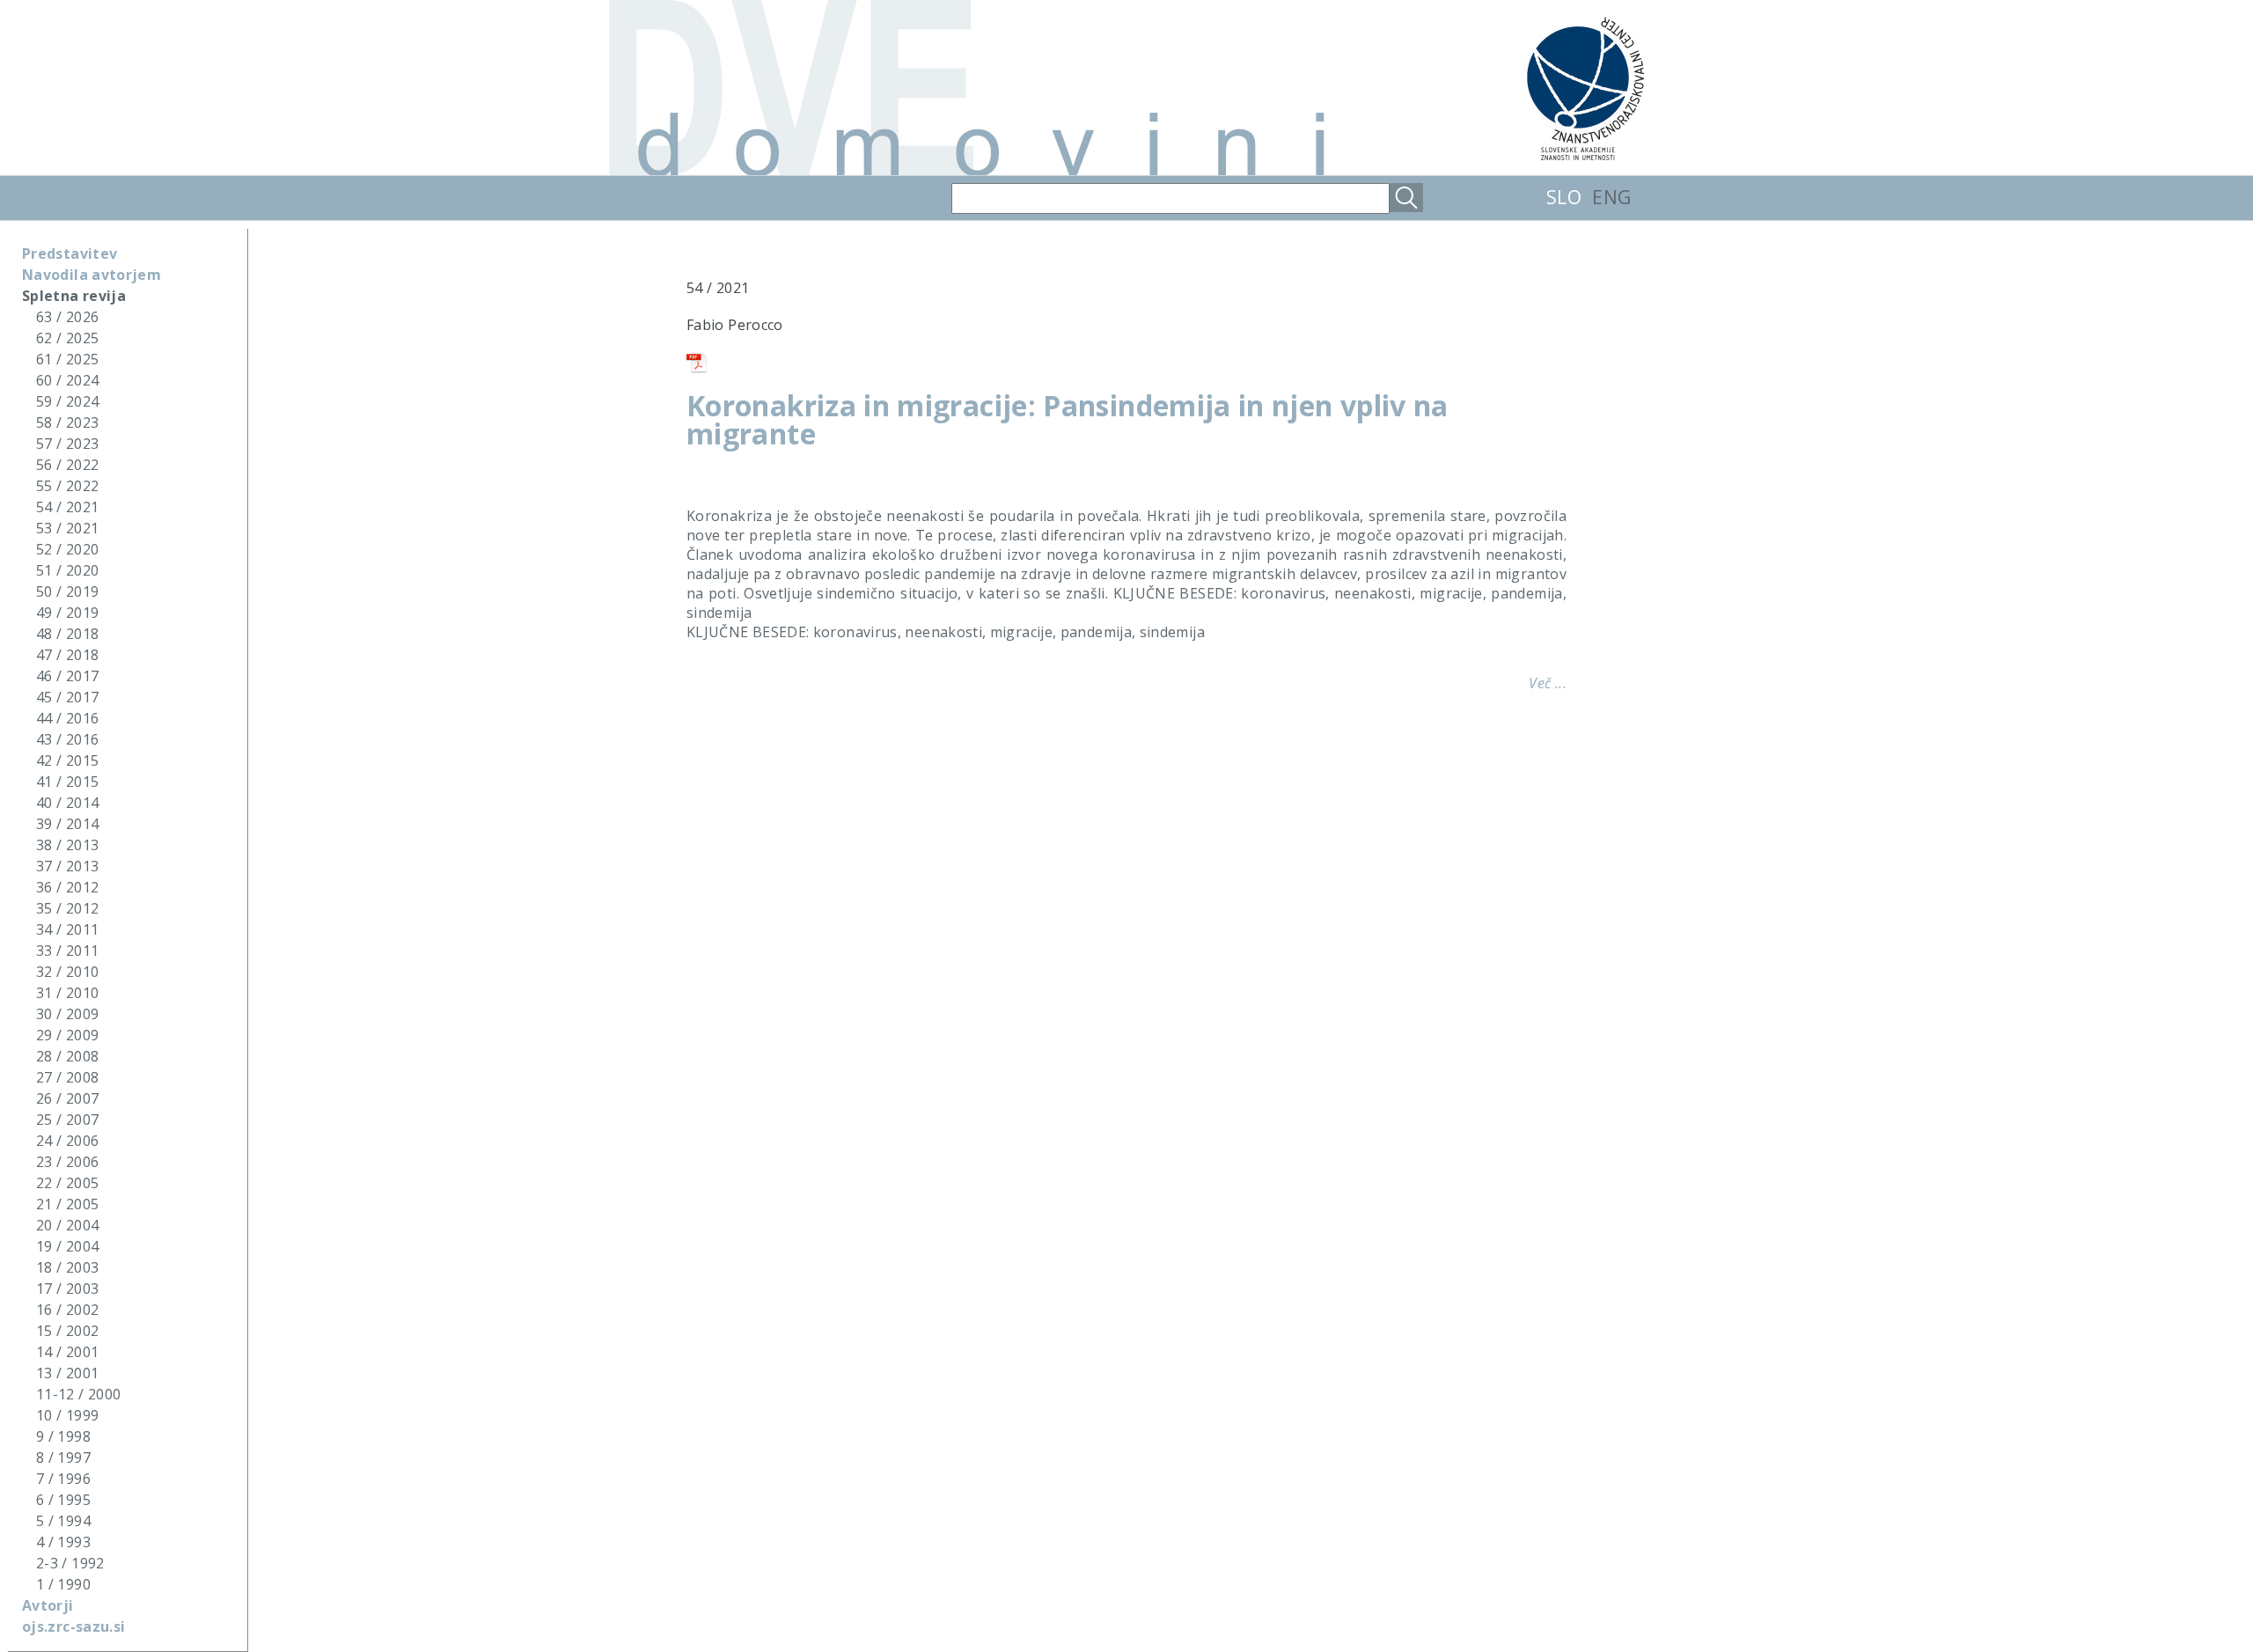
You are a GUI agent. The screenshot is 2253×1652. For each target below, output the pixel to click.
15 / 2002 (67, 1331)
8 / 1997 (63, 1457)
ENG (1611, 197)
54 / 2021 (67, 507)
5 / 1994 (63, 1521)
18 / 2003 (67, 1267)
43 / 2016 (67, 739)
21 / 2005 (67, 1204)
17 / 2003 (67, 1289)
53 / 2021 (67, 528)
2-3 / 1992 (70, 1563)
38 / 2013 (67, 845)
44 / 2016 (67, 718)
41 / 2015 (67, 782)
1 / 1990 (63, 1584)
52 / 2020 (67, 549)
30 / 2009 (67, 1014)
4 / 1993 (63, 1542)
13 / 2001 (67, 1373)
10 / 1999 (67, 1415)
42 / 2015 (67, 760)
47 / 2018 (67, 655)
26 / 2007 (67, 1098)
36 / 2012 (67, 887)
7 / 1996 (63, 1479)
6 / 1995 (63, 1500)
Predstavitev (70, 253)
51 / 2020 (67, 570)
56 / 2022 (67, 465)
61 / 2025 (67, 359)
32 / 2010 (67, 972)
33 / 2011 (67, 951)
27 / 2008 (67, 1077)
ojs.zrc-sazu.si (73, 1626)
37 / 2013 (67, 866)
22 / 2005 (67, 1183)
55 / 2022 (67, 486)
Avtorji (48, 1605)
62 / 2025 (67, 338)
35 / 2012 (67, 908)
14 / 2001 (67, 1352)
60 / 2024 (67, 380)
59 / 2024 (67, 401)
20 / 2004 (67, 1225)
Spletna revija (74, 296)
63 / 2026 (67, 317)
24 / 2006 (67, 1141)
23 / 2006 (67, 1162)
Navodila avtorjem (92, 275)
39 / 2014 (67, 824)
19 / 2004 (67, 1246)
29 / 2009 (67, 1035)
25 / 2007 (67, 1120)
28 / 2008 (67, 1056)
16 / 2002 (67, 1310)
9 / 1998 (63, 1436)
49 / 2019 (67, 613)
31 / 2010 (67, 993)
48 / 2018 (67, 634)
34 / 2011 (67, 929)
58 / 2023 (67, 422)
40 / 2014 (67, 803)
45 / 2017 (67, 697)
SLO (1564, 197)
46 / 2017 (67, 676)
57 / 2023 (67, 444)
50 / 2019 (67, 591)
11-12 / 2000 (78, 1394)
